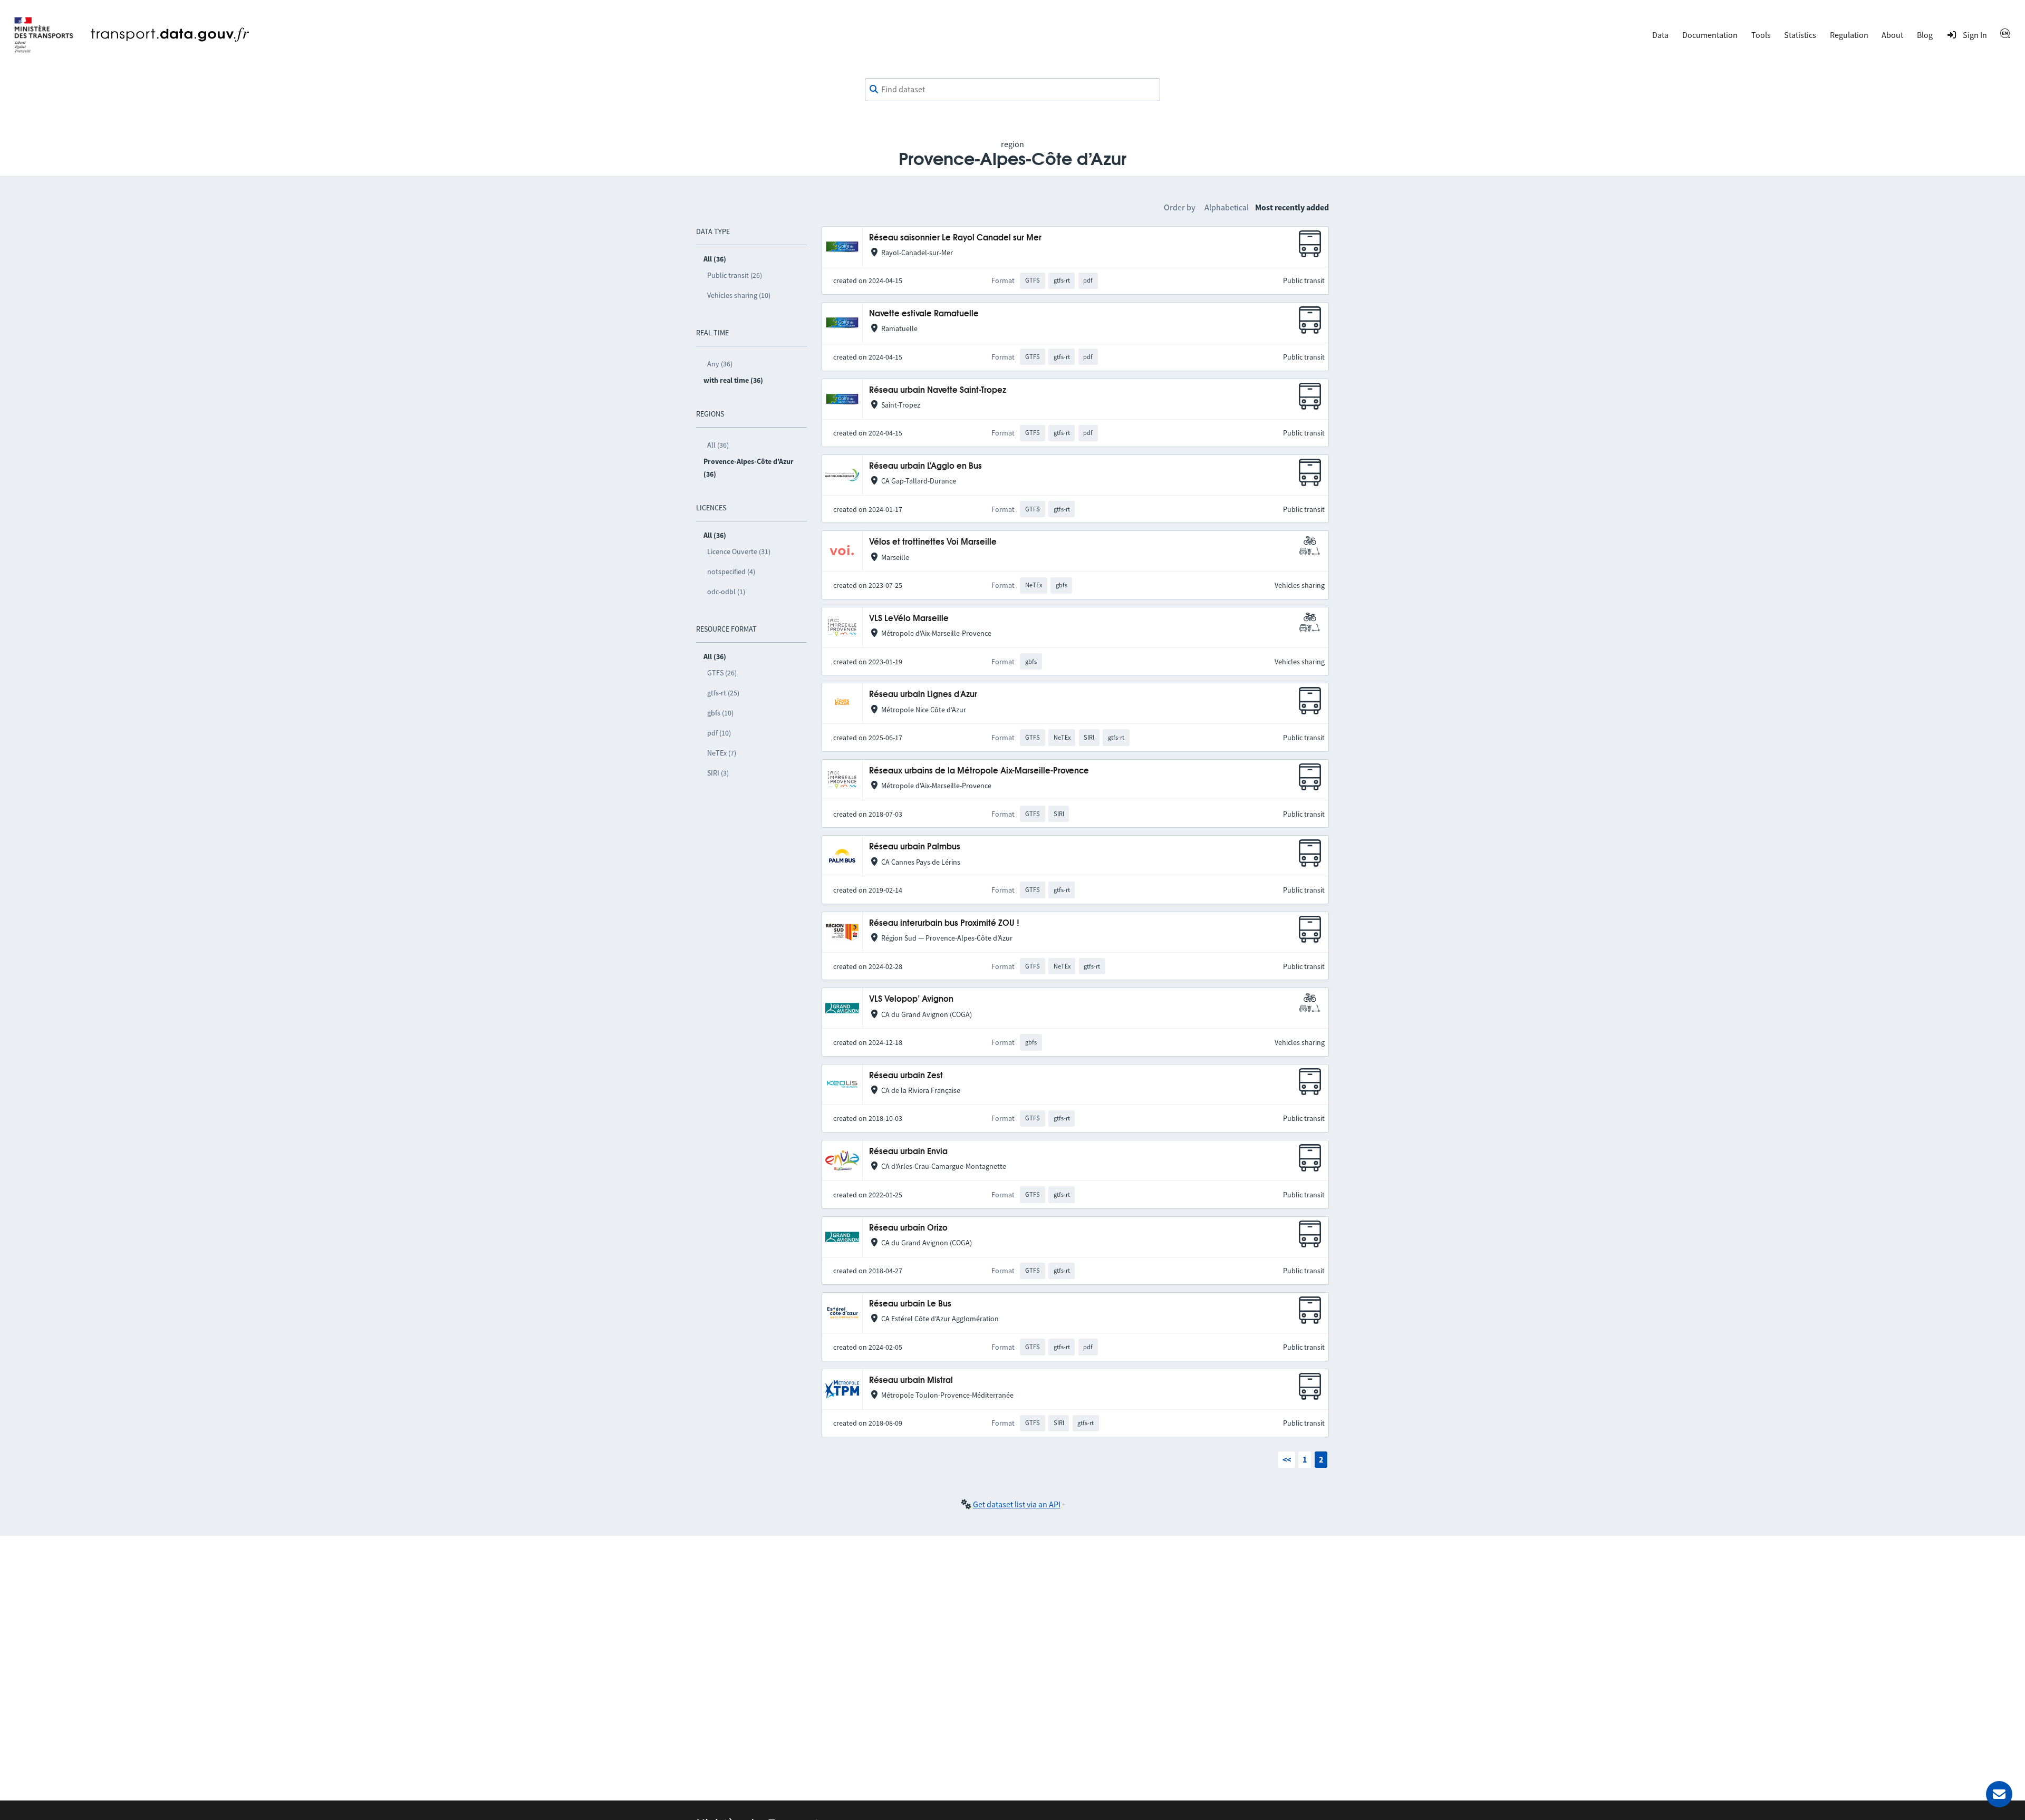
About (1892, 35)
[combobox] (1012, 90)
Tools (1761, 35)
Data (1660, 35)
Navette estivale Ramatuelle (924, 314)
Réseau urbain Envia (908, 1152)
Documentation (1710, 35)
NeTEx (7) (722, 753)
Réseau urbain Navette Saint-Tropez (938, 390)
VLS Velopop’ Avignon (911, 999)
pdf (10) (719, 733)
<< (1287, 1459)
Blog (1925, 35)
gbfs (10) (720, 713)
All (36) (718, 445)
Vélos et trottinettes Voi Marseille (933, 542)
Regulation (1849, 35)
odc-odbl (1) (726, 592)
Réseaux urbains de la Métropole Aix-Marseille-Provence (979, 771)
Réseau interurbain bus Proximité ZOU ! (944, 923)
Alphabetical (1227, 207)
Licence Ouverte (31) (739, 551)
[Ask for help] (1999, 1794)
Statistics (1800, 35)
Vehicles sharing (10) (739, 295)
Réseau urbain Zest (906, 1076)
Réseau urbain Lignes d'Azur (923, 695)
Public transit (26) (735, 275)
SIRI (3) (718, 773)
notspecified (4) (731, 572)
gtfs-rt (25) (723, 693)
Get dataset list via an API (1017, 1504)
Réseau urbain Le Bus (910, 1304)
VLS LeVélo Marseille (909, 619)
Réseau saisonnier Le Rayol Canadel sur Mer (955, 238)
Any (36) (720, 364)
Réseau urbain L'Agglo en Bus (925, 466)
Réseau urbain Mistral (911, 1381)
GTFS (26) (722, 673)
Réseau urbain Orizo (908, 1228)
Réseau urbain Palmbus (915, 847)
